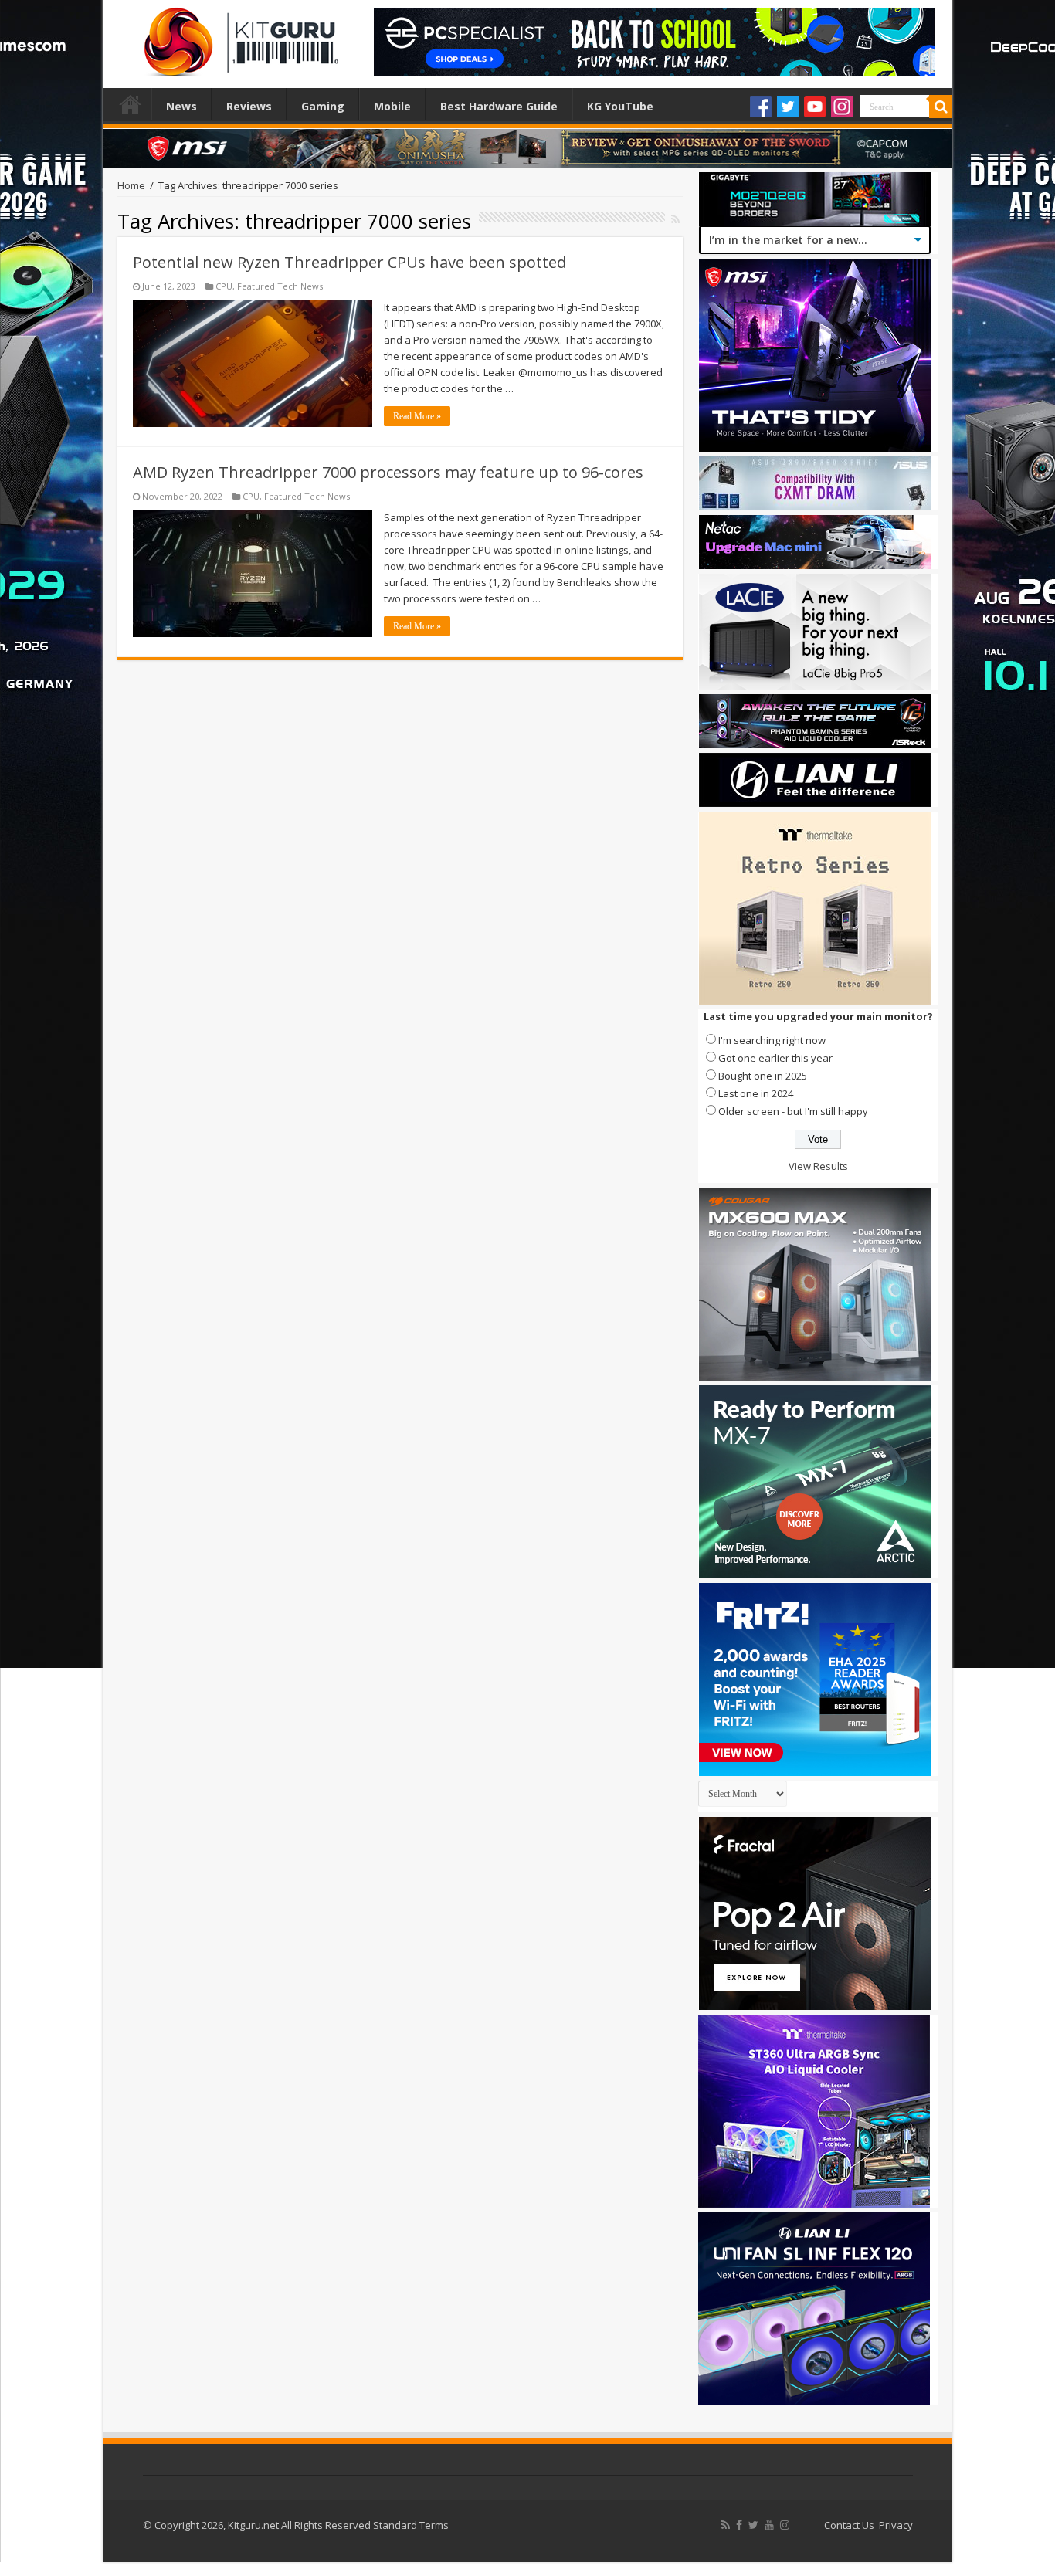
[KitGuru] (238, 37)
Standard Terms (411, 2525)
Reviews (249, 106)
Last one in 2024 (756, 1093)
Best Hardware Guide (499, 106)
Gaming (323, 106)
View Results (818, 1166)
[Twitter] (788, 107)
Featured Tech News (280, 286)
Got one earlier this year (775, 1058)
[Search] (941, 107)
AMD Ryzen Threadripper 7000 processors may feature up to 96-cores (388, 472)
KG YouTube (620, 106)
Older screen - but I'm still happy (793, 1111)
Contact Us (849, 2525)
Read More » (417, 416)
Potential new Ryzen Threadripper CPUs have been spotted (349, 262)
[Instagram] (842, 107)
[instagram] (785, 2525)
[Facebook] (761, 107)
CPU (224, 286)
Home (131, 104)
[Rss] (726, 2525)
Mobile (392, 106)
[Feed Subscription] (675, 219)
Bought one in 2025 (763, 1076)
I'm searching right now (772, 1040)
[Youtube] (815, 107)
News (181, 106)
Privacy (896, 2525)
